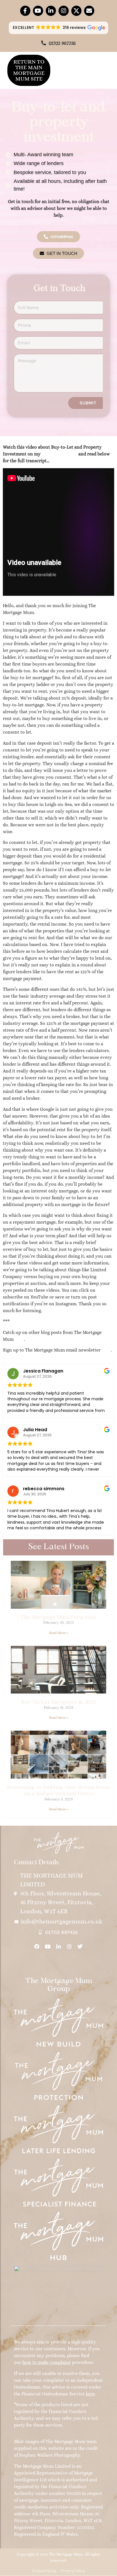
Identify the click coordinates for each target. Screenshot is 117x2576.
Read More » (59, 1633)
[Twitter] (80, 1946)
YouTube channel (59, 454)
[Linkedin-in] (51, 11)
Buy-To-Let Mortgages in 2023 (58, 1702)
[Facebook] (37, 1946)
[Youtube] (38, 11)
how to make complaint (47, 2362)
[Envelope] (89, 11)
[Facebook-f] (25, 11)
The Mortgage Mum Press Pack (59, 1618)
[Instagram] (64, 11)
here (19, 1339)
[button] (59, 28)
